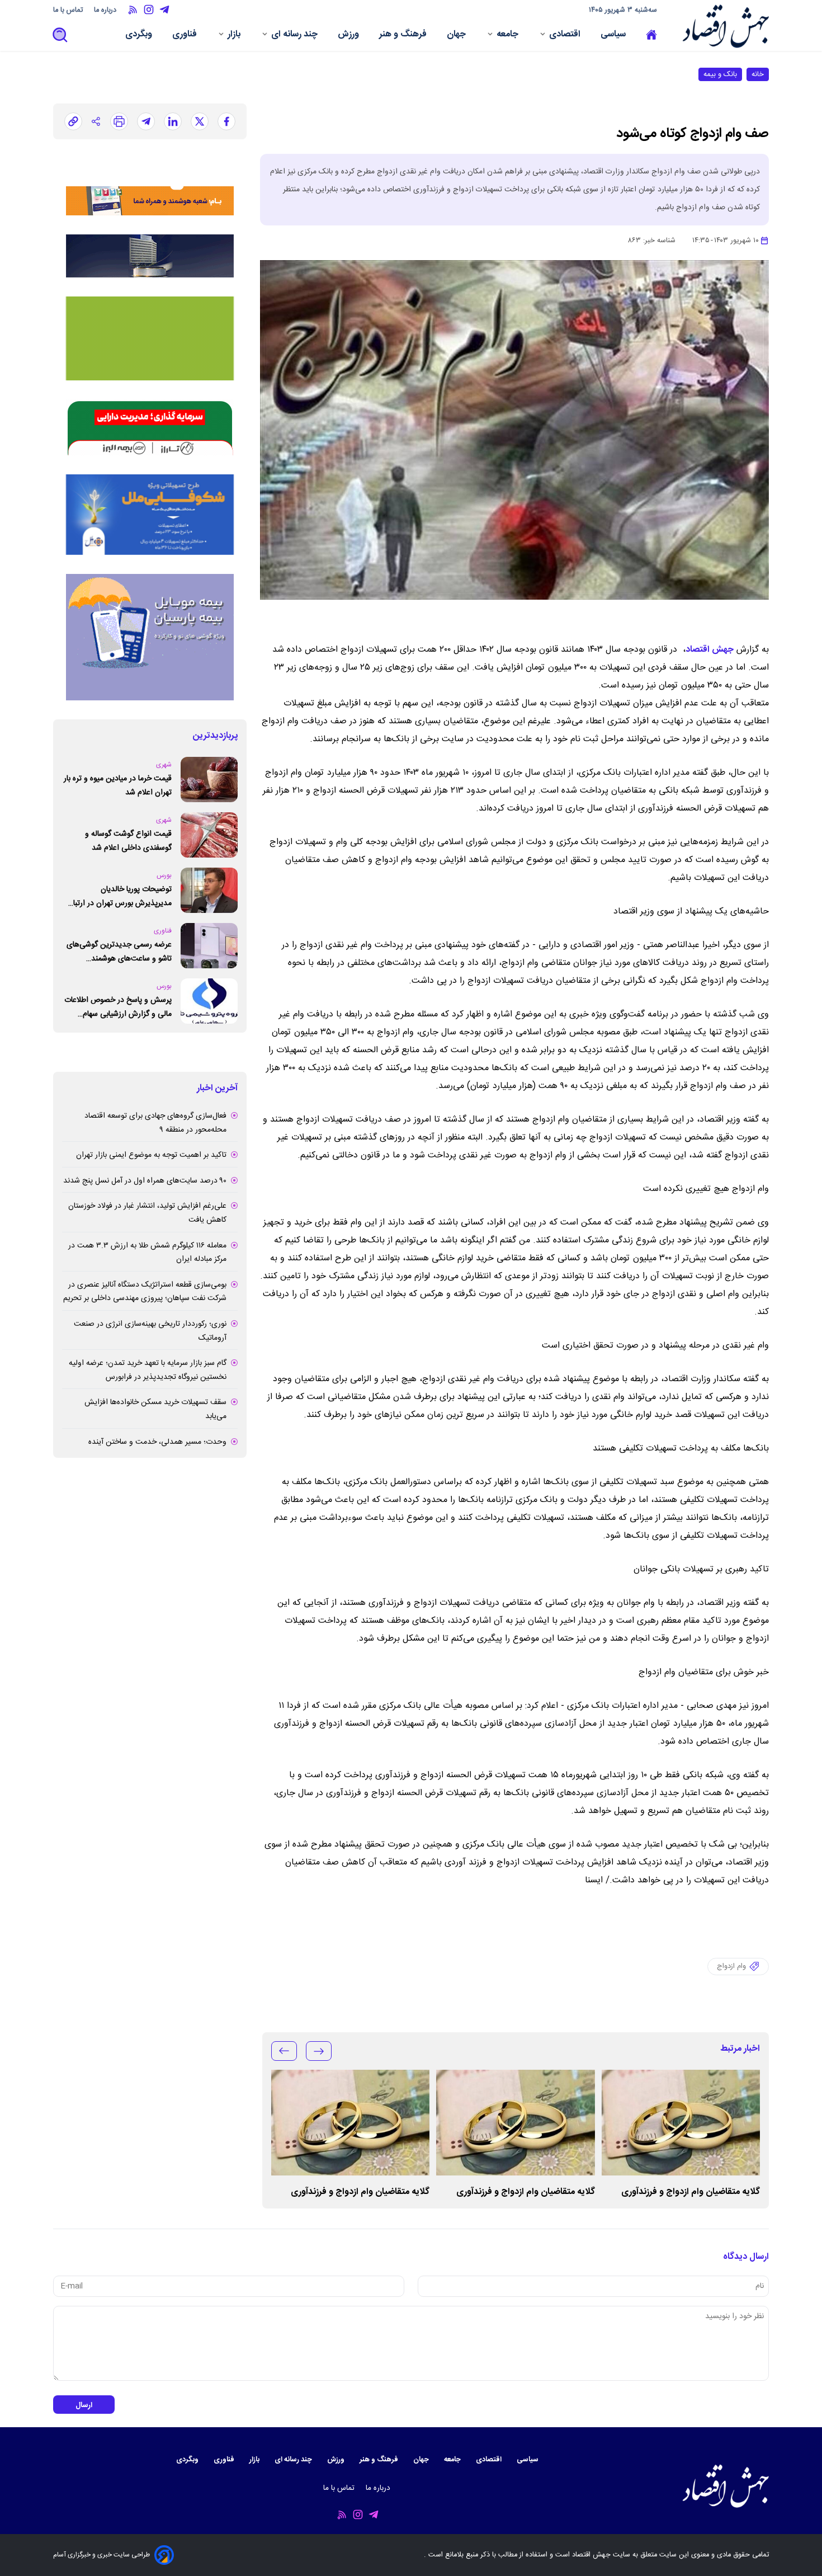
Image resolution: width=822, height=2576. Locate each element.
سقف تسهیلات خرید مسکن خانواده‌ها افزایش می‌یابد (155, 1409)
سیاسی (614, 36)
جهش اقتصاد (710, 650)
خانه (758, 74)
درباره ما (106, 10)
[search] (60, 36)
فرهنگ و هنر (404, 36)
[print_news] (119, 121)
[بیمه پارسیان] (150, 637)
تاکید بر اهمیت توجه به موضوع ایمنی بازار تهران (151, 1155)
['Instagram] (149, 10)
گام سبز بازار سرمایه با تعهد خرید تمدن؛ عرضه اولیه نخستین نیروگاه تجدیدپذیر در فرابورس (148, 1370)
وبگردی (140, 36)
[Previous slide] (319, 2051)
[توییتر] (200, 121)
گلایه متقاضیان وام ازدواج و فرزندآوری (691, 2192)
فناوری (186, 36)
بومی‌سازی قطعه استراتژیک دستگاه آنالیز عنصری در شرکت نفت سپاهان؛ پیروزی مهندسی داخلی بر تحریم (145, 1292)
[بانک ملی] (150, 187)
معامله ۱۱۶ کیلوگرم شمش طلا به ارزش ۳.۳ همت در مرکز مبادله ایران (147, 1253)
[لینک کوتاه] (73, 121)
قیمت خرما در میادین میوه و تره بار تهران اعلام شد (118, 786)
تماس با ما (69, 10)
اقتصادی (566, 36)
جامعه (509, 36)
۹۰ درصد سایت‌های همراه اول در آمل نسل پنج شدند (145, 1181)
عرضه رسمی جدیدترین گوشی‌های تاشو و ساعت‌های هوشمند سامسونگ (119, 952)
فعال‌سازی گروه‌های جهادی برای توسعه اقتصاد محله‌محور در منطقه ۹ (155, 1123)
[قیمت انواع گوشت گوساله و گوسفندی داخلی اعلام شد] (209, 835)
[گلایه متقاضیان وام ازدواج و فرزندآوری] (681, 2123)
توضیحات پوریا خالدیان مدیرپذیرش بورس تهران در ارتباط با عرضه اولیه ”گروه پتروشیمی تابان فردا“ (117, 896)
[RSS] (133, 10)
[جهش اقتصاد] (723, 26)
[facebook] (226, 121)
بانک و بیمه (720, 74)
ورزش (349, 36)
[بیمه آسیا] (150, 256)
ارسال (84, 2405)
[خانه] (651, 35)
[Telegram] (164, 10)
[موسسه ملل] (150, 515)
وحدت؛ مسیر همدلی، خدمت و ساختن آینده (157, 1442)
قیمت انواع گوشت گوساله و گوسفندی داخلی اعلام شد (128, 841)
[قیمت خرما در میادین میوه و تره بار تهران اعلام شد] (209, 780)
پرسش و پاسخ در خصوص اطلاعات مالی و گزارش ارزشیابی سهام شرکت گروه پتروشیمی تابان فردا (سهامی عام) (118, 1007)
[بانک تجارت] (150, 338)
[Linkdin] (173, 121)
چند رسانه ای (296, 36)
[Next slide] (284, 2051)
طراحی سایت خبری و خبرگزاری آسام (101, 2555)
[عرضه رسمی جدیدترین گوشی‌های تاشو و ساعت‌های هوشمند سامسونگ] (209, 946)
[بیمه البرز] (150, 427)
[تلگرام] (146, 121)
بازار (235, 36)
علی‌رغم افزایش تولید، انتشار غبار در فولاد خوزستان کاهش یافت (147, 1213)
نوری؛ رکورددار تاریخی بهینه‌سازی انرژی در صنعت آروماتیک (150, 1331)
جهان (457, 36)
